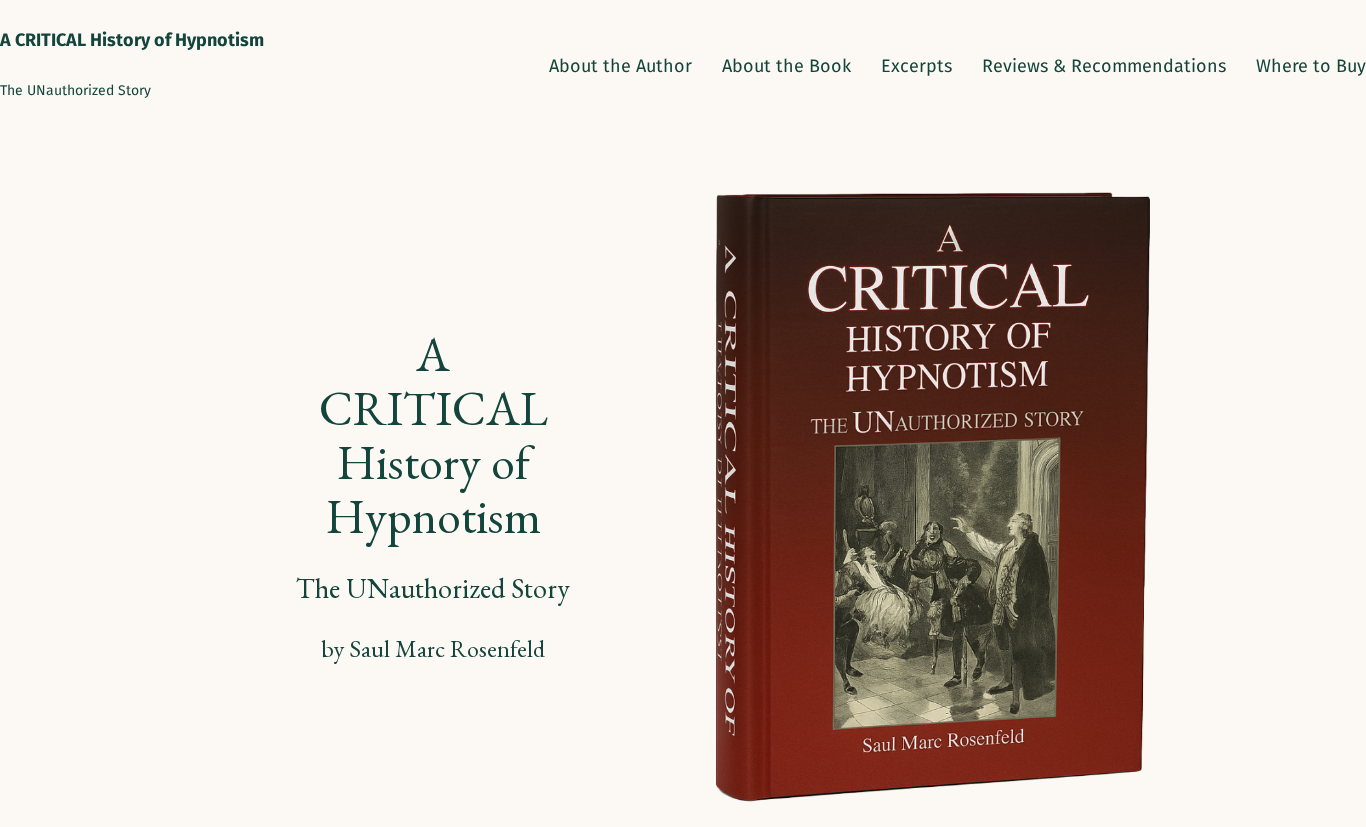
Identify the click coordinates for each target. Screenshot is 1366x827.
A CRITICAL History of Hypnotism (132, 40)
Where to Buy (1311, 66)
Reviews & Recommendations (1104, 66)
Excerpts (916, 66)
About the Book (786, 66)
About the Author (620, 66)
